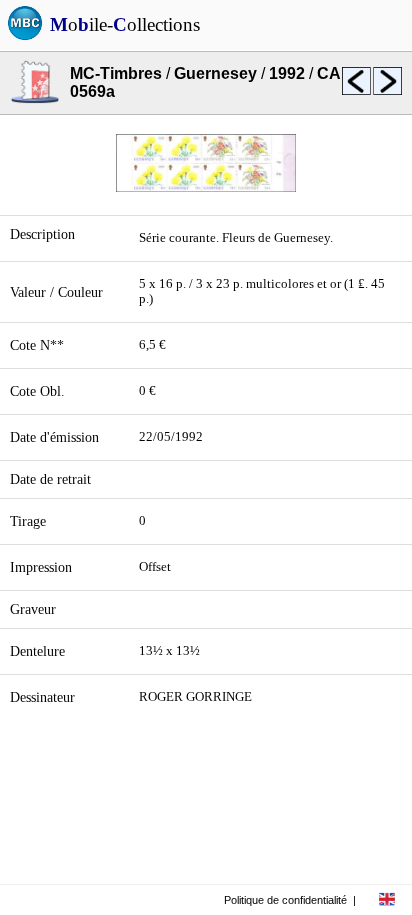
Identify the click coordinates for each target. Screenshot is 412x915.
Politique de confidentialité (285, 900)
